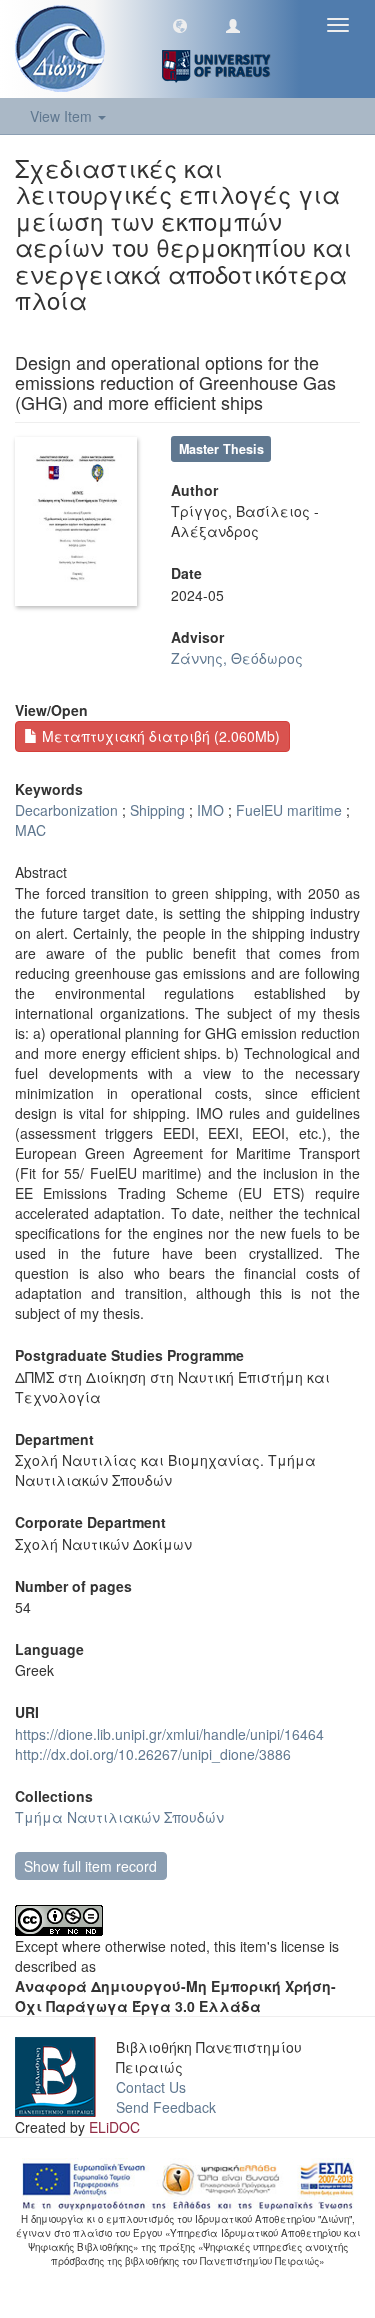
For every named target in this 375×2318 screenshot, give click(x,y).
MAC (30, 830)
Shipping (157, 810)
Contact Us (151, 2087)
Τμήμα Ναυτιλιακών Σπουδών (119, 1817)
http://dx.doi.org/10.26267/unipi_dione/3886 (153, 1754)
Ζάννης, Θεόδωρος (237, 658)
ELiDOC (114, 2127)
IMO (210, 810)
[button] (180, 25)
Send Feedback (166, 2107)
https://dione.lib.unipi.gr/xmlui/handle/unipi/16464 (169, 1734)
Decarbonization (66, 810)
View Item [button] (63, 116)
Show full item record (90, 1866)
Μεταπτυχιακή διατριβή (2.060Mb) (159, 736)
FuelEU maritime (289, 810)
